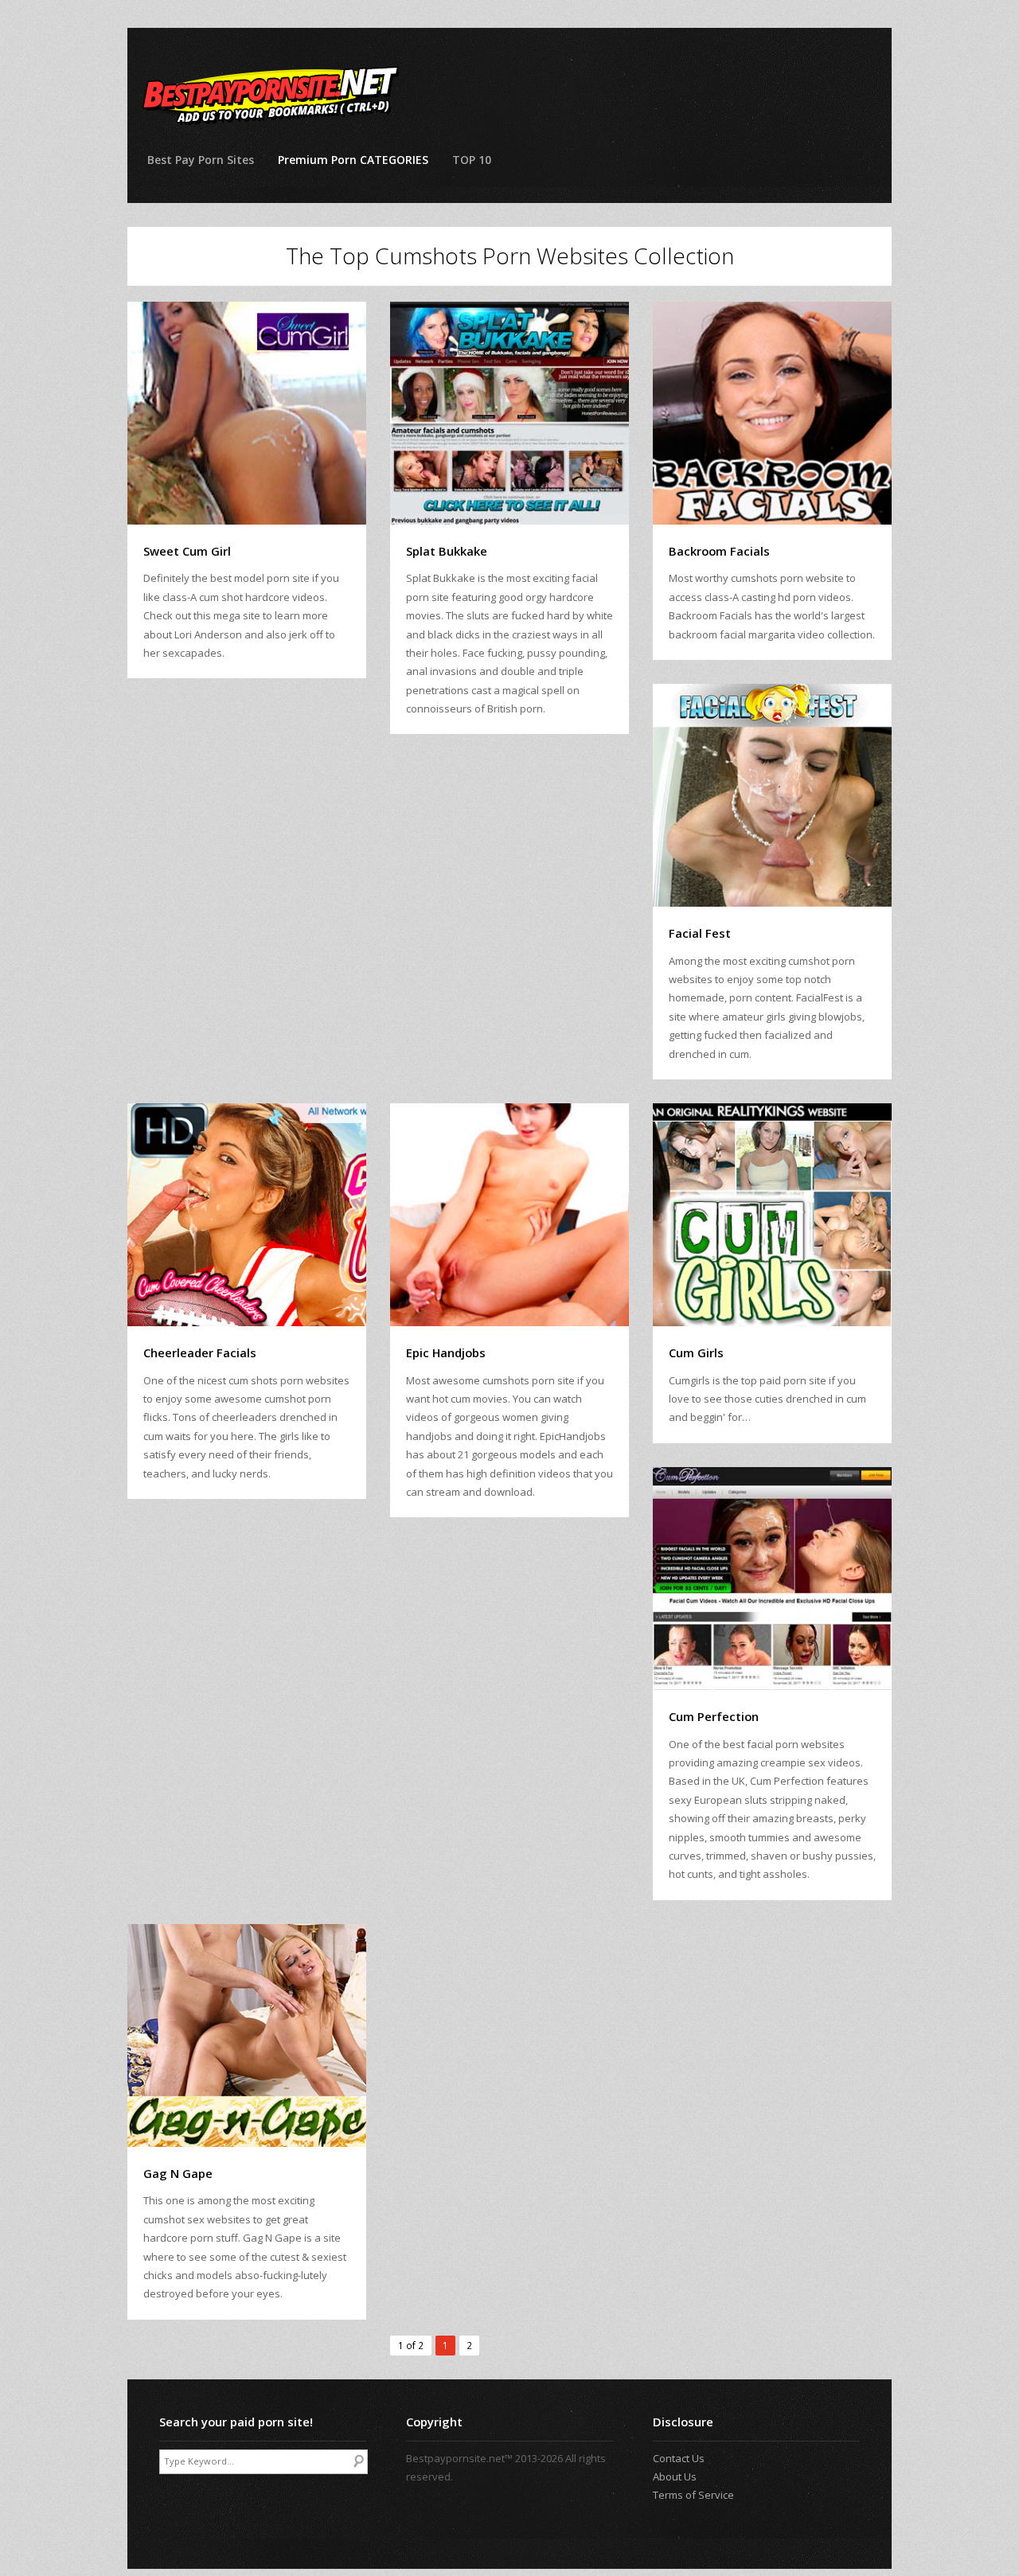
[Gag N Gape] (247, 2035)
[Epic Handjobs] (509, 1215)
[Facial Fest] (772, 795)
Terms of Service (693, 2495)
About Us (675, 2476)
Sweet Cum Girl (187, 551)
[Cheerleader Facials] (247, 1215)
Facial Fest (700, 933)
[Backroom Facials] (772, 413)
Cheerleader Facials (200, 1352)
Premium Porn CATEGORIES (353, 160)
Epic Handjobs (446, 1352)
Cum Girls (696, 1352)
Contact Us (679, 2458)
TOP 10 (472, 160)
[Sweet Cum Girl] (247, 413)
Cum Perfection (714, 1716)
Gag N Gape (178, 2173)
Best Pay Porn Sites (201, 160)
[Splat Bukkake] (509, 413)
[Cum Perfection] (772, 1579)
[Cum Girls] (772, 1215)
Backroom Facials (719, 551)
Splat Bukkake (447, 551)
